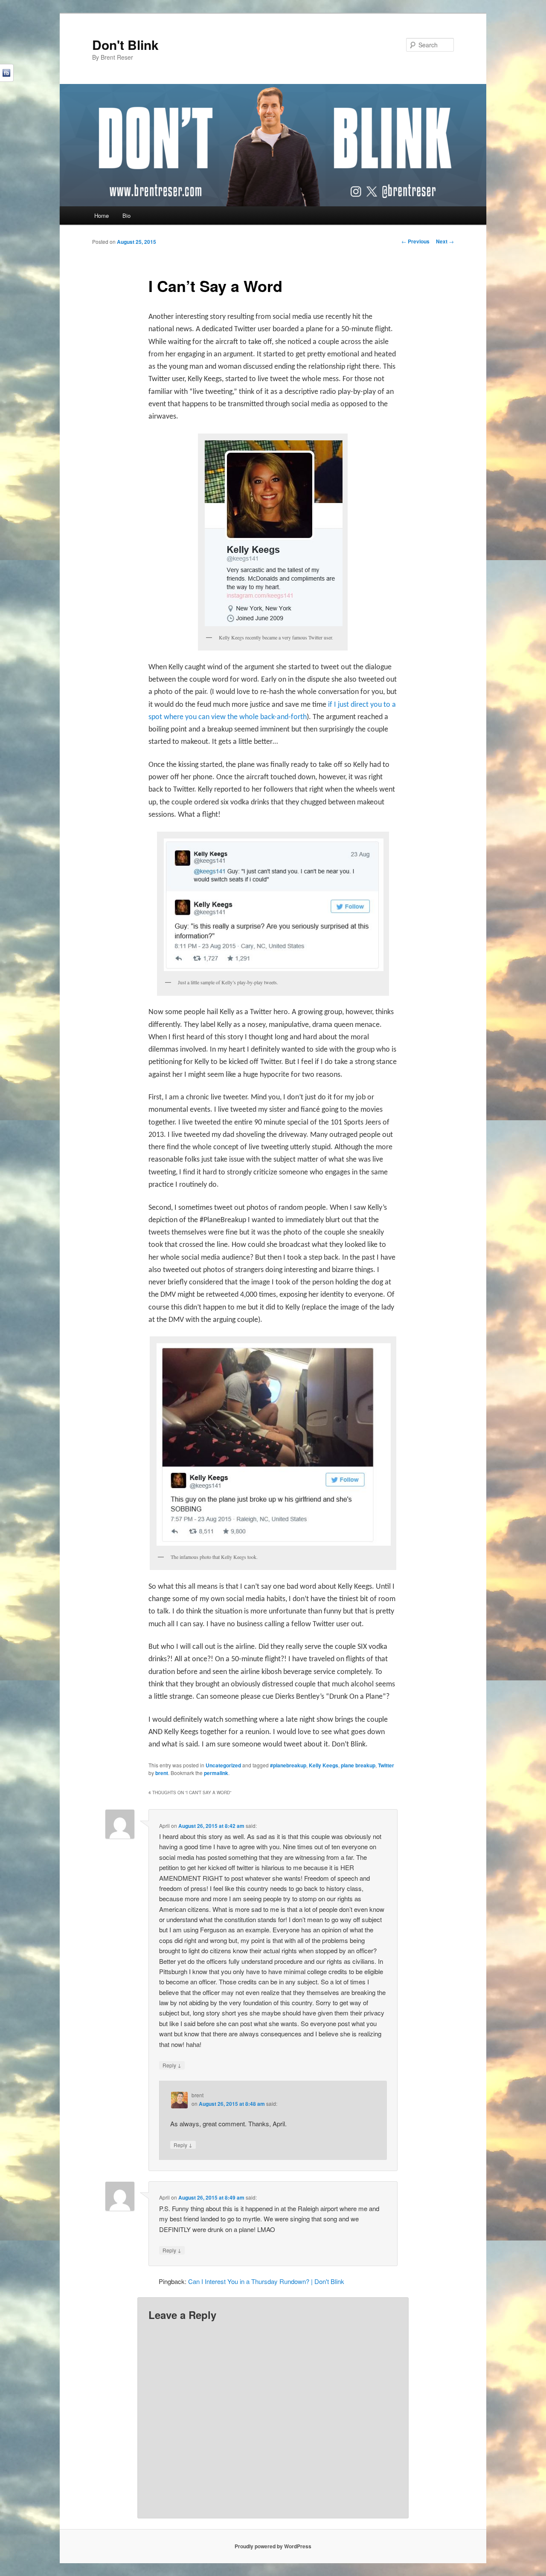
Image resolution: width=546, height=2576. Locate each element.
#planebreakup (288, 1765)
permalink (216, 1773)
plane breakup (358, 1765)
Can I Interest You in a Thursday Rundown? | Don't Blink (266, 2281)
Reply (172, 2065)
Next (445, 241)
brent (162, 1773)
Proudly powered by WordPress (273, 2546)
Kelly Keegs (324, 1765)
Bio (126, 215)
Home (102, 215)
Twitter (386, 1765)
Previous (415, 241)
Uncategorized (223, 1765)
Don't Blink (125, 45)
